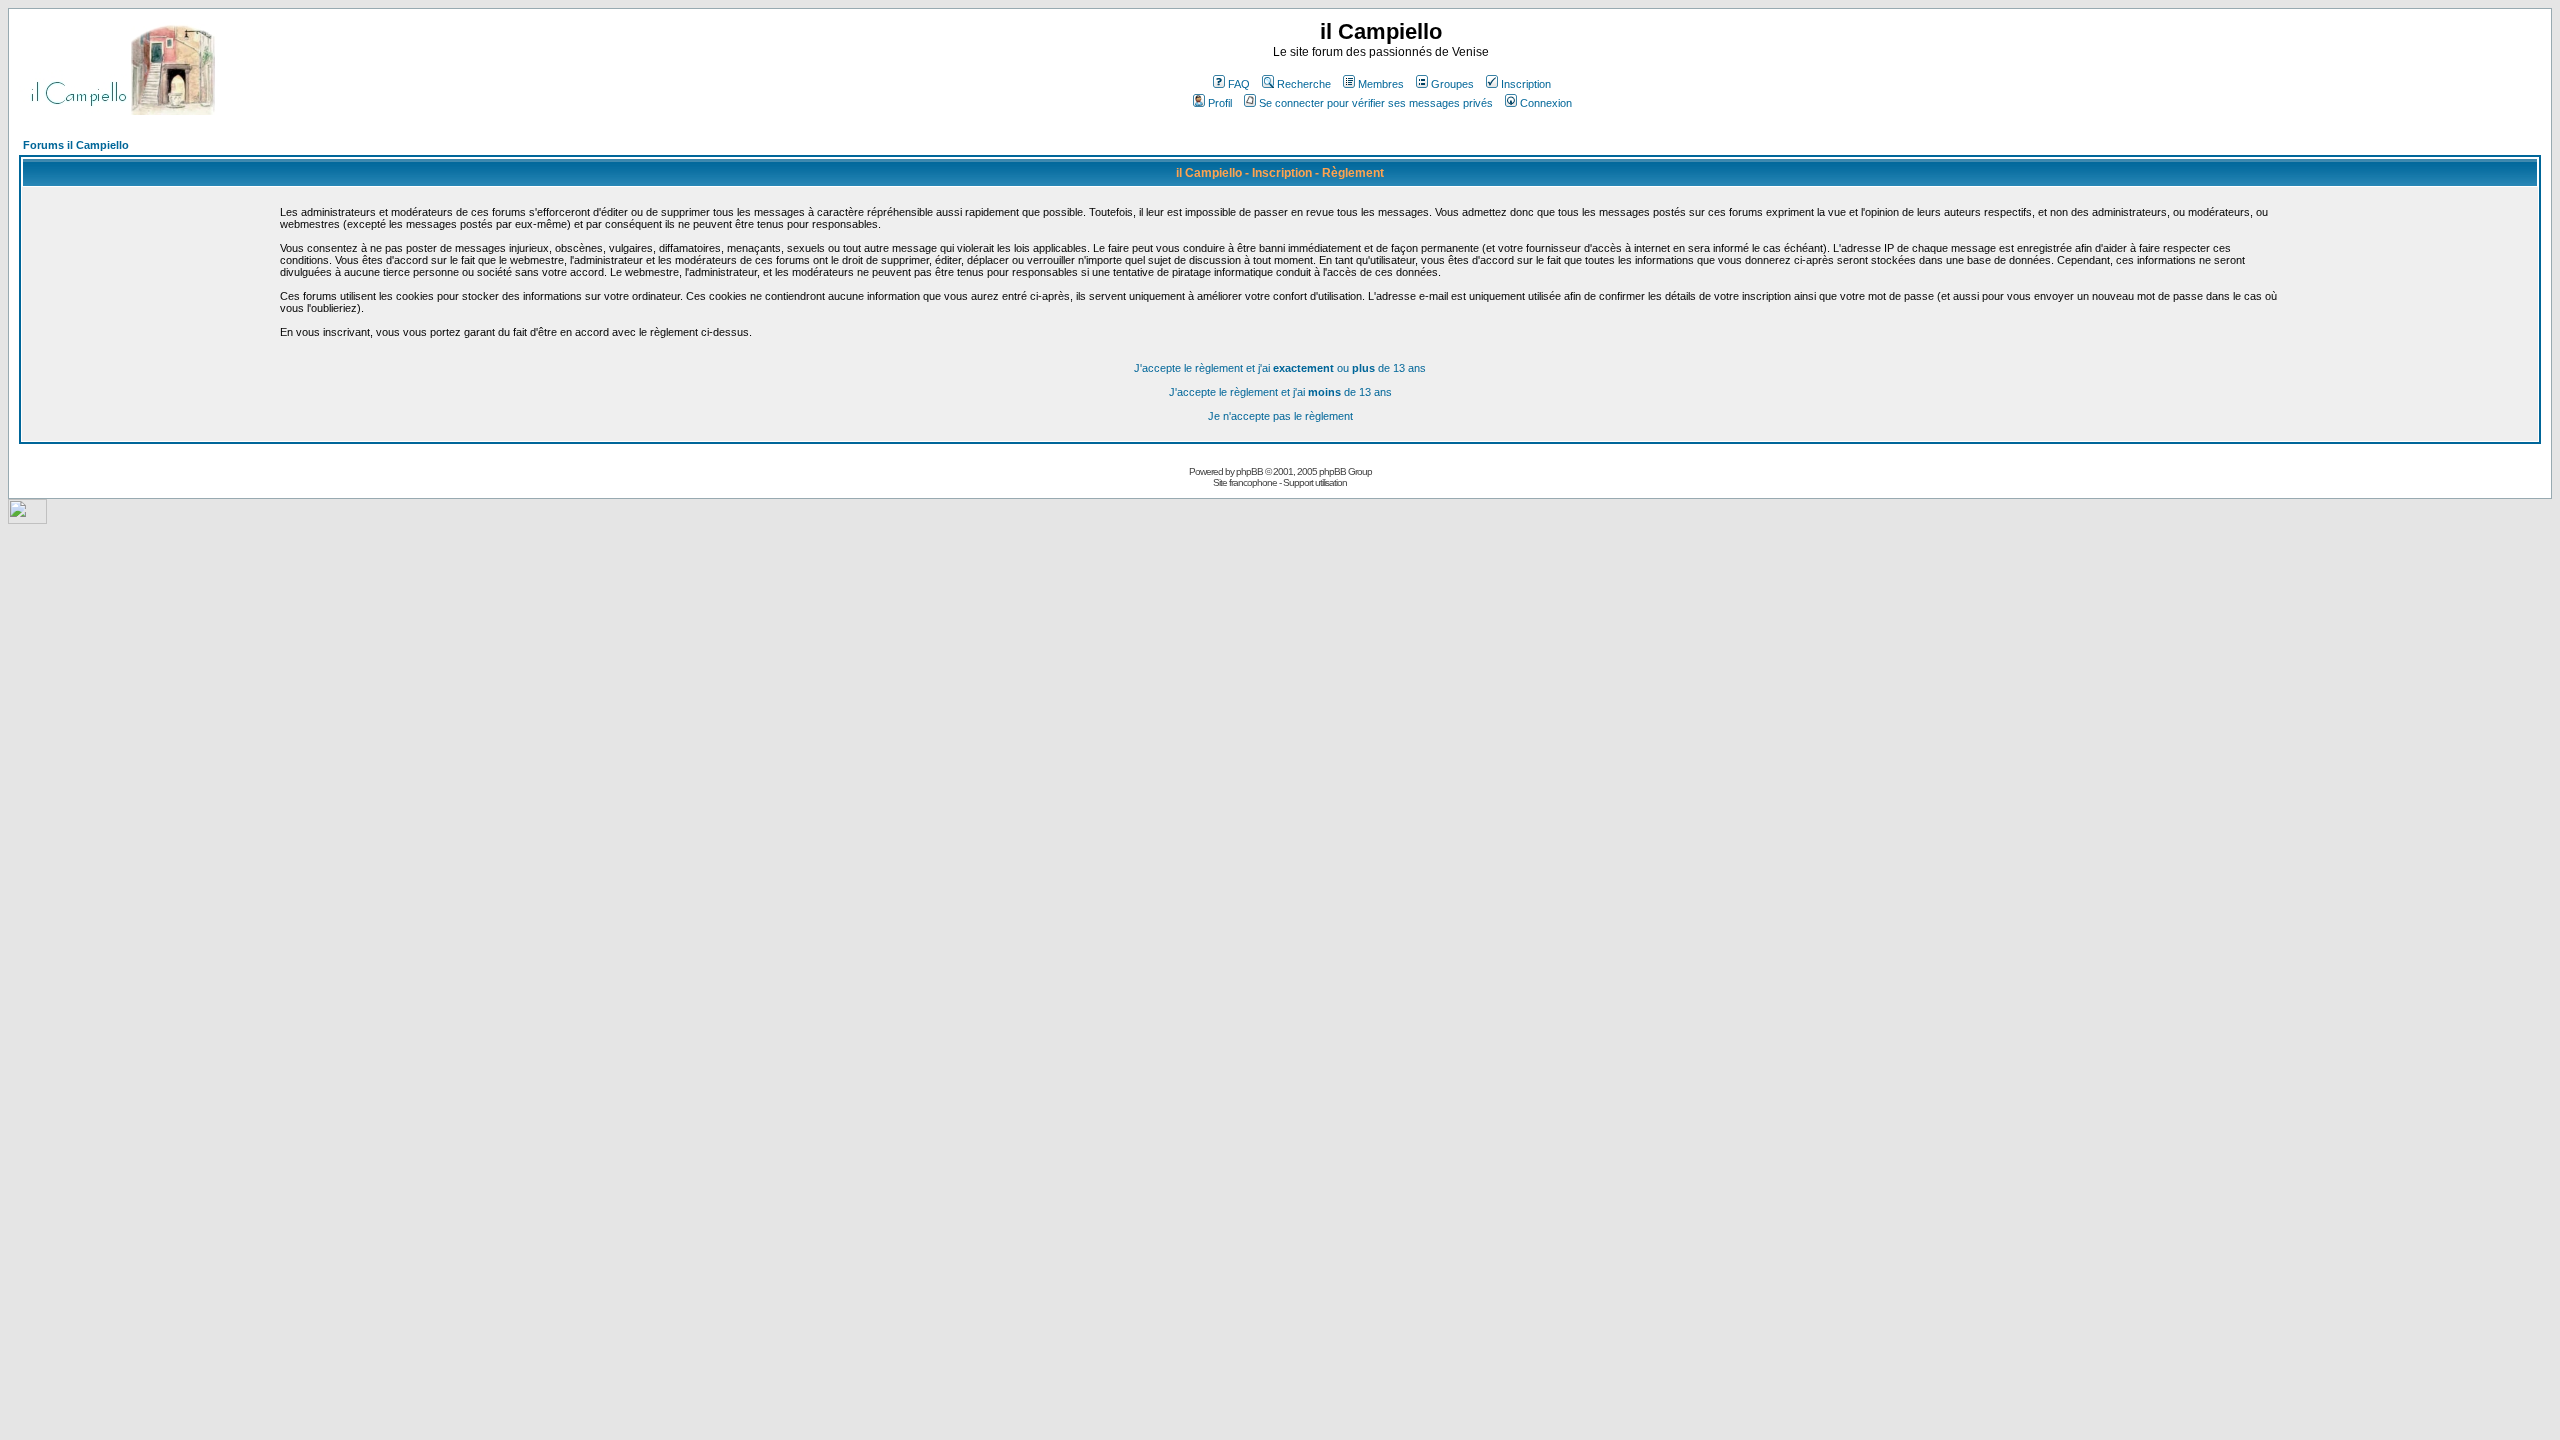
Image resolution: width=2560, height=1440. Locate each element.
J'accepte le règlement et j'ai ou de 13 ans (1280, 368)
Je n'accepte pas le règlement (1280, 416)
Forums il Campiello (76, 145)
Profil (1220, 103)
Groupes (1452, 84)
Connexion (1546, 103)
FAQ (1239, 84)
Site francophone (1245, 482)
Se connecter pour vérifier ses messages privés (1376, 103)
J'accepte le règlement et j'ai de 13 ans (1280, 392)
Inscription (1526, 84)
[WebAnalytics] (27, 518)
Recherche (1304, 84)
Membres (1381, 84)
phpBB (1249, 471)
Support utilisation (1315, 482)
